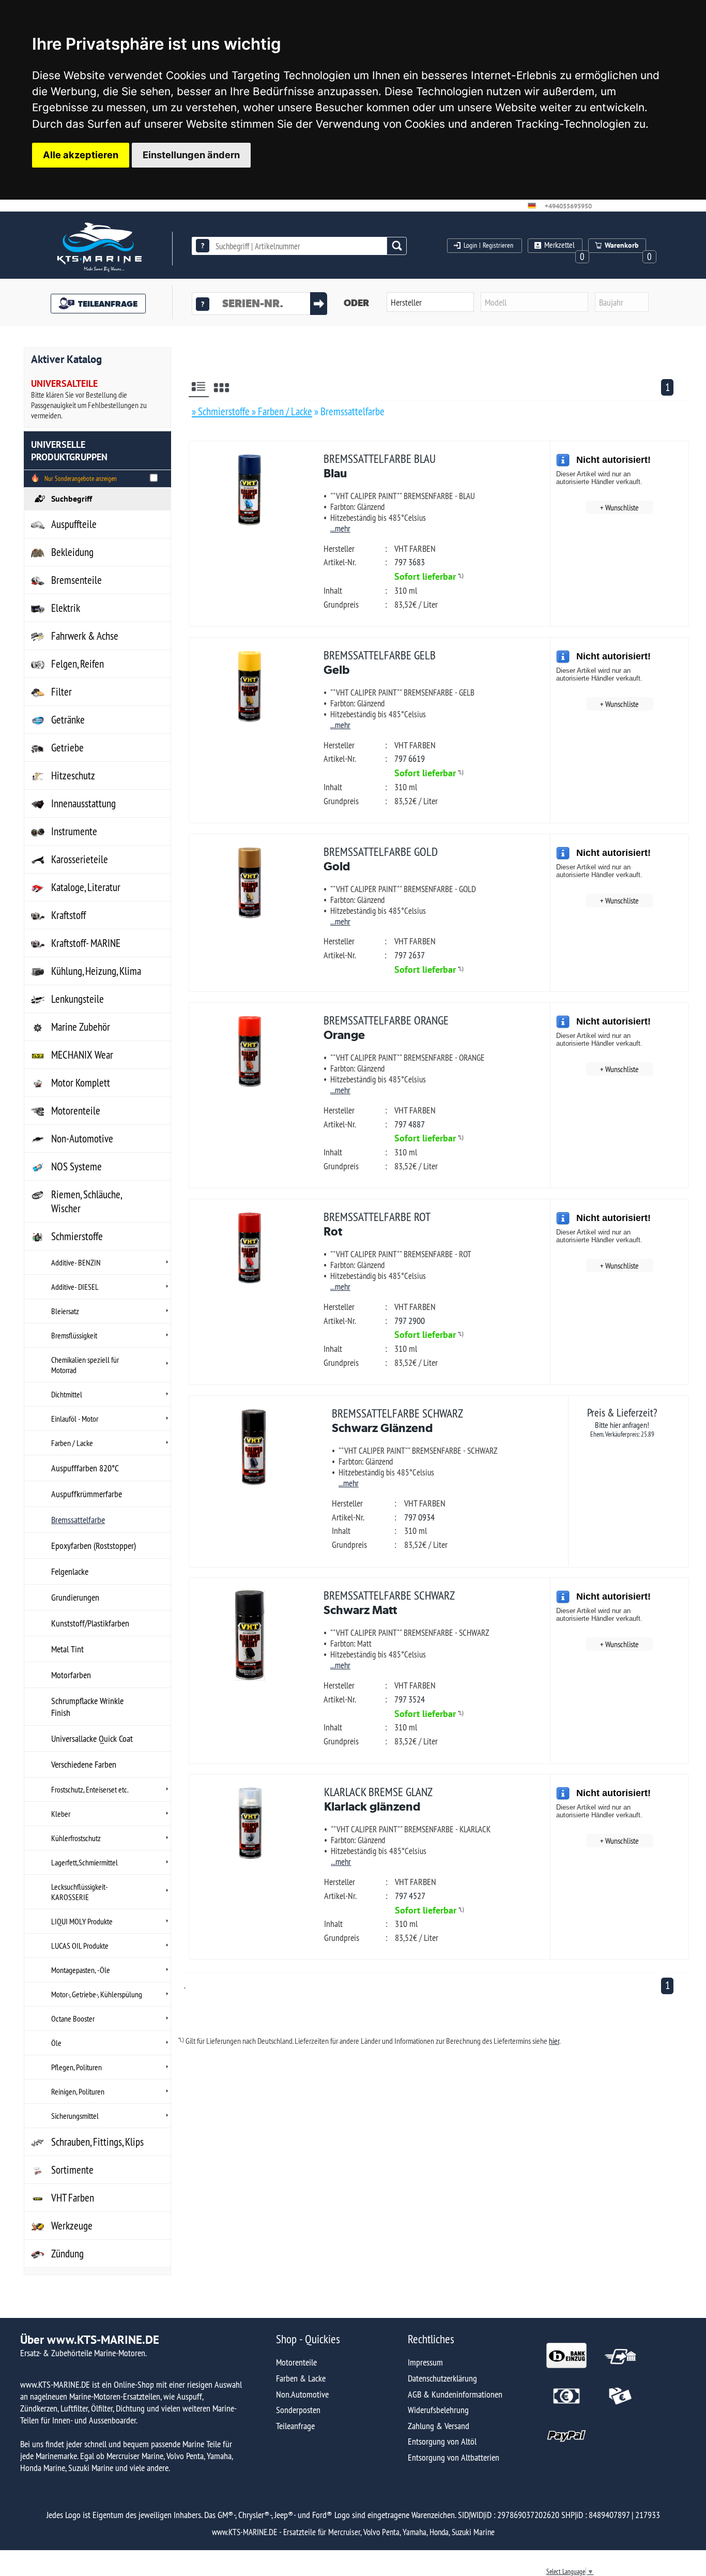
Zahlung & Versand (439, 2426)
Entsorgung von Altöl (442, 2441)
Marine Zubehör (81, 1027)
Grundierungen (75, 1597)
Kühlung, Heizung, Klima (96, 971)
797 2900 (410, 1321)
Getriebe (67, 748)
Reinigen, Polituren (78, 2091)
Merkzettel (559, 245)
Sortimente (72, 2170)
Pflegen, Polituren (76, 2067)
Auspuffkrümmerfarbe (87, 1494)
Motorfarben (71, 1675)
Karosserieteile (80, 859)
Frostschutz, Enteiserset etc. (90, 1789)
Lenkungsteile (78, 999)
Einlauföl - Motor (75, 1419)
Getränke (68, 720)
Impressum (425, 2362)
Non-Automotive (82, 1139)
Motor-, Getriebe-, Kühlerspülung (97, 1994)
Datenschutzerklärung (442, 2378)
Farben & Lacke (301, 2378)
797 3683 (410, 562)
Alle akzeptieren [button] (81, 155)
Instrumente (74, 831)
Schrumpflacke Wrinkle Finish (87, 1707)
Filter (62, 692)
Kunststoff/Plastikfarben (90, 1623)
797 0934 (419, 1517)
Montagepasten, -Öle (81, 1970)
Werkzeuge (72, 2226)
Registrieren (498, 245)
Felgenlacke (70, 1571)
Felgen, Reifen (78, 664)
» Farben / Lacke (282, 411)
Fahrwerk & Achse (85, 636)
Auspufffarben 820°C (85, 1468)
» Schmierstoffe (222, 411)
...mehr (340, 528)
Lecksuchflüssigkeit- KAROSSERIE (80, 1892)
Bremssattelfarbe (78, 1520)
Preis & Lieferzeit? (622, 1422)
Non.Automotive (302, 2394)
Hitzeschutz (73, 775)
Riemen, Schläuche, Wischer (87, 1201)
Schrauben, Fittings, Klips (97, 2142)
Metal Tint (67, 1649)
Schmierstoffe (77, 1236)
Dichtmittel (67, 1394)
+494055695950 (568, 206)
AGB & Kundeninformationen (455, 2394)
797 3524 (410, 1699)
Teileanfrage (295, 2426)
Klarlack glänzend (378, 1799)
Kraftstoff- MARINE (86, 943)
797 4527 (410, 1896)
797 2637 (410, 955)
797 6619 (410, 758)
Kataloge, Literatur (86, 887)
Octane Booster (73, 2018)
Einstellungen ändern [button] (191, 155)
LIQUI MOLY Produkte (82, 1921)
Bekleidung (72, 552)
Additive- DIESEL (75, 1287)
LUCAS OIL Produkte (80, 1946)
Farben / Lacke (72, 1443)
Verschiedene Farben (84, 1764)
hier (554, 2041)
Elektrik (66, 608)
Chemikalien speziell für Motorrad (85, 1365)
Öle (56, 2043)
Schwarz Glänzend (397, 1420)
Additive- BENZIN (76, 1262)
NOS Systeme (76, 1166)
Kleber (61, 1814)
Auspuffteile (74, 524)
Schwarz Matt (389, 1602)
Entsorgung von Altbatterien (454, 2457)
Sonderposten (298, 2410)
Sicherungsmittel (75, 2116)
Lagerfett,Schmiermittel (85, 1862)
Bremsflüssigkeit (74, 1335)
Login (470, 245)
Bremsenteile (76, 580)
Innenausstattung (83, 803)
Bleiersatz (65, 1311)
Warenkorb (622, 245)
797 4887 (410, 1124)
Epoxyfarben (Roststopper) (94, 1546)
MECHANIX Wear (82, 1055)
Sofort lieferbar (425, 576)
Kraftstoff (68, 915)
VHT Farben (73, 2198)
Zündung (67, 2254)
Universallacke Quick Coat (92, 1738)
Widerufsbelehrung (438, 2410)
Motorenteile (76, 1111)
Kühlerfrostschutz (76, 1838)
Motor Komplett (81, 1083)
